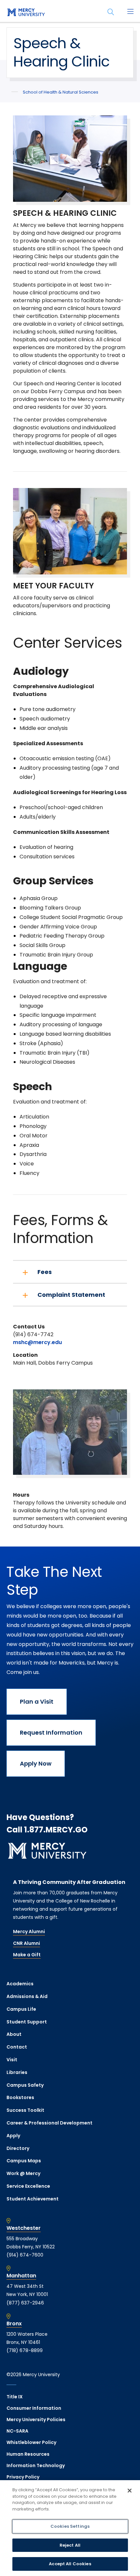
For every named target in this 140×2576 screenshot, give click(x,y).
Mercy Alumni (29, 1932)
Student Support (27, 2022)
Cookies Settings (70, 2526)
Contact (17, 2047)
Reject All (70, 2545)
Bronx (14, 2324)
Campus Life (21, 2009)
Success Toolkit (25, 2110)
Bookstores (20, 2097)
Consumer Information (34, 2408)
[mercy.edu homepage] (26, 13)
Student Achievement (33, 2199)
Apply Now (36, 1763)
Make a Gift (27, 1955)
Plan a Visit (37, 1702)
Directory (18, 2148)
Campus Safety (25, 2085)
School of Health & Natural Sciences (61, 92)
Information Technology (36, 2465)
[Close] (130, 2491)
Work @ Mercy (23, 2173)
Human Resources (28, 2454)
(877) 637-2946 (25, 2303)
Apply (13, 2136)
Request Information (51, 1732)
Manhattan (21, 2276)
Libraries (17, 2072)
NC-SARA (17, 2431)
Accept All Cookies (70, 2564)
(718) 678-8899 (25, 2350)
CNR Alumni (27, 1943)
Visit (12, 2060)
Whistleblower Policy (31, 2442)
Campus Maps (24, 2161)
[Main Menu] (130, 12)
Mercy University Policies (36, 2420)
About (14, 2034)
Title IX (15, 2397)
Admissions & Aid (27, 1996)
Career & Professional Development (49, 2123)
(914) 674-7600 (25, 2255)
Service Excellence (28, 2186)
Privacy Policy (23, 2477)
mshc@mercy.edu (37, 1342)
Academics (20, 1984)
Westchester (24, 2228)
